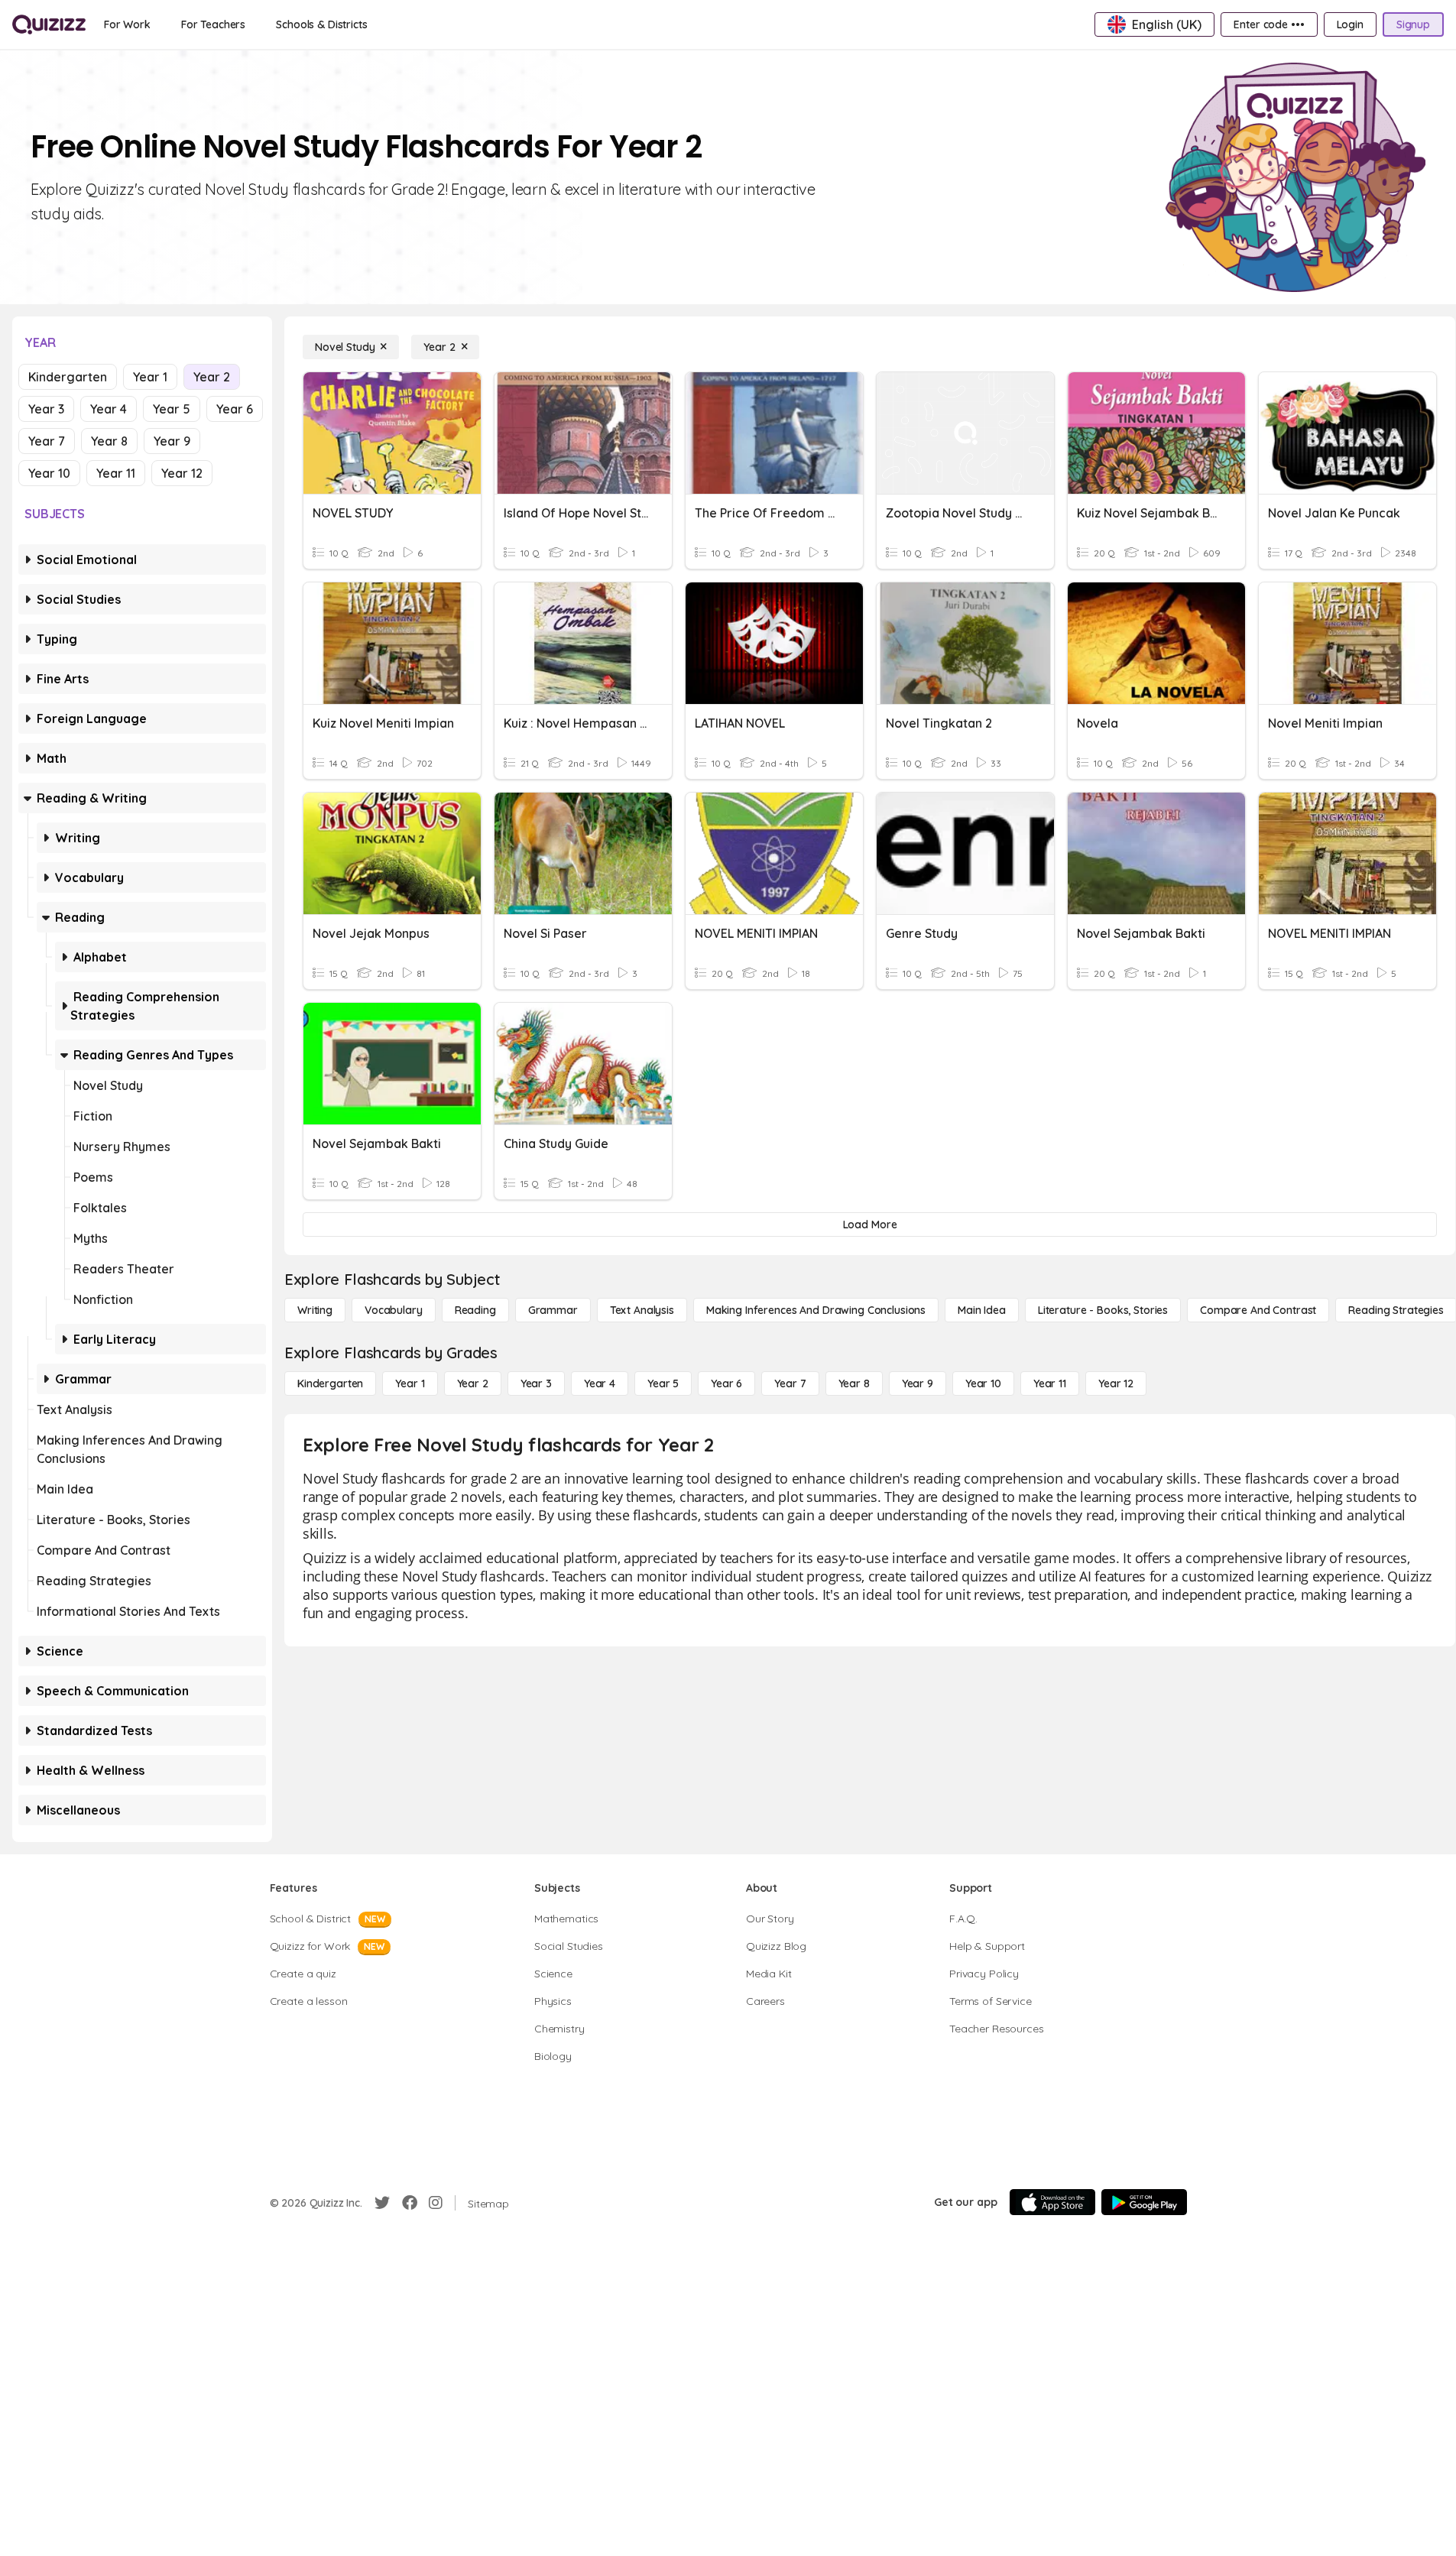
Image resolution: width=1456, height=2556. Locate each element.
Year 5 (172, 409)
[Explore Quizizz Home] (49, 24)
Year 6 (235, 409)
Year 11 (116, 473)
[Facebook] (410, 2203)
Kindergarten (68, 377)
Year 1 (150, 377)
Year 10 (49, 473)
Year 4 (109, 409)
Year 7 (47, 441)
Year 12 (182, 473)
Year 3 (46, 409)
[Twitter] (382, 2203)
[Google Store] (1144, 2202)
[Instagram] (436, 2203)
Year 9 (172, 441)
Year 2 (212, 377)
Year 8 (109, 441)
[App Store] (1052, 2202)
